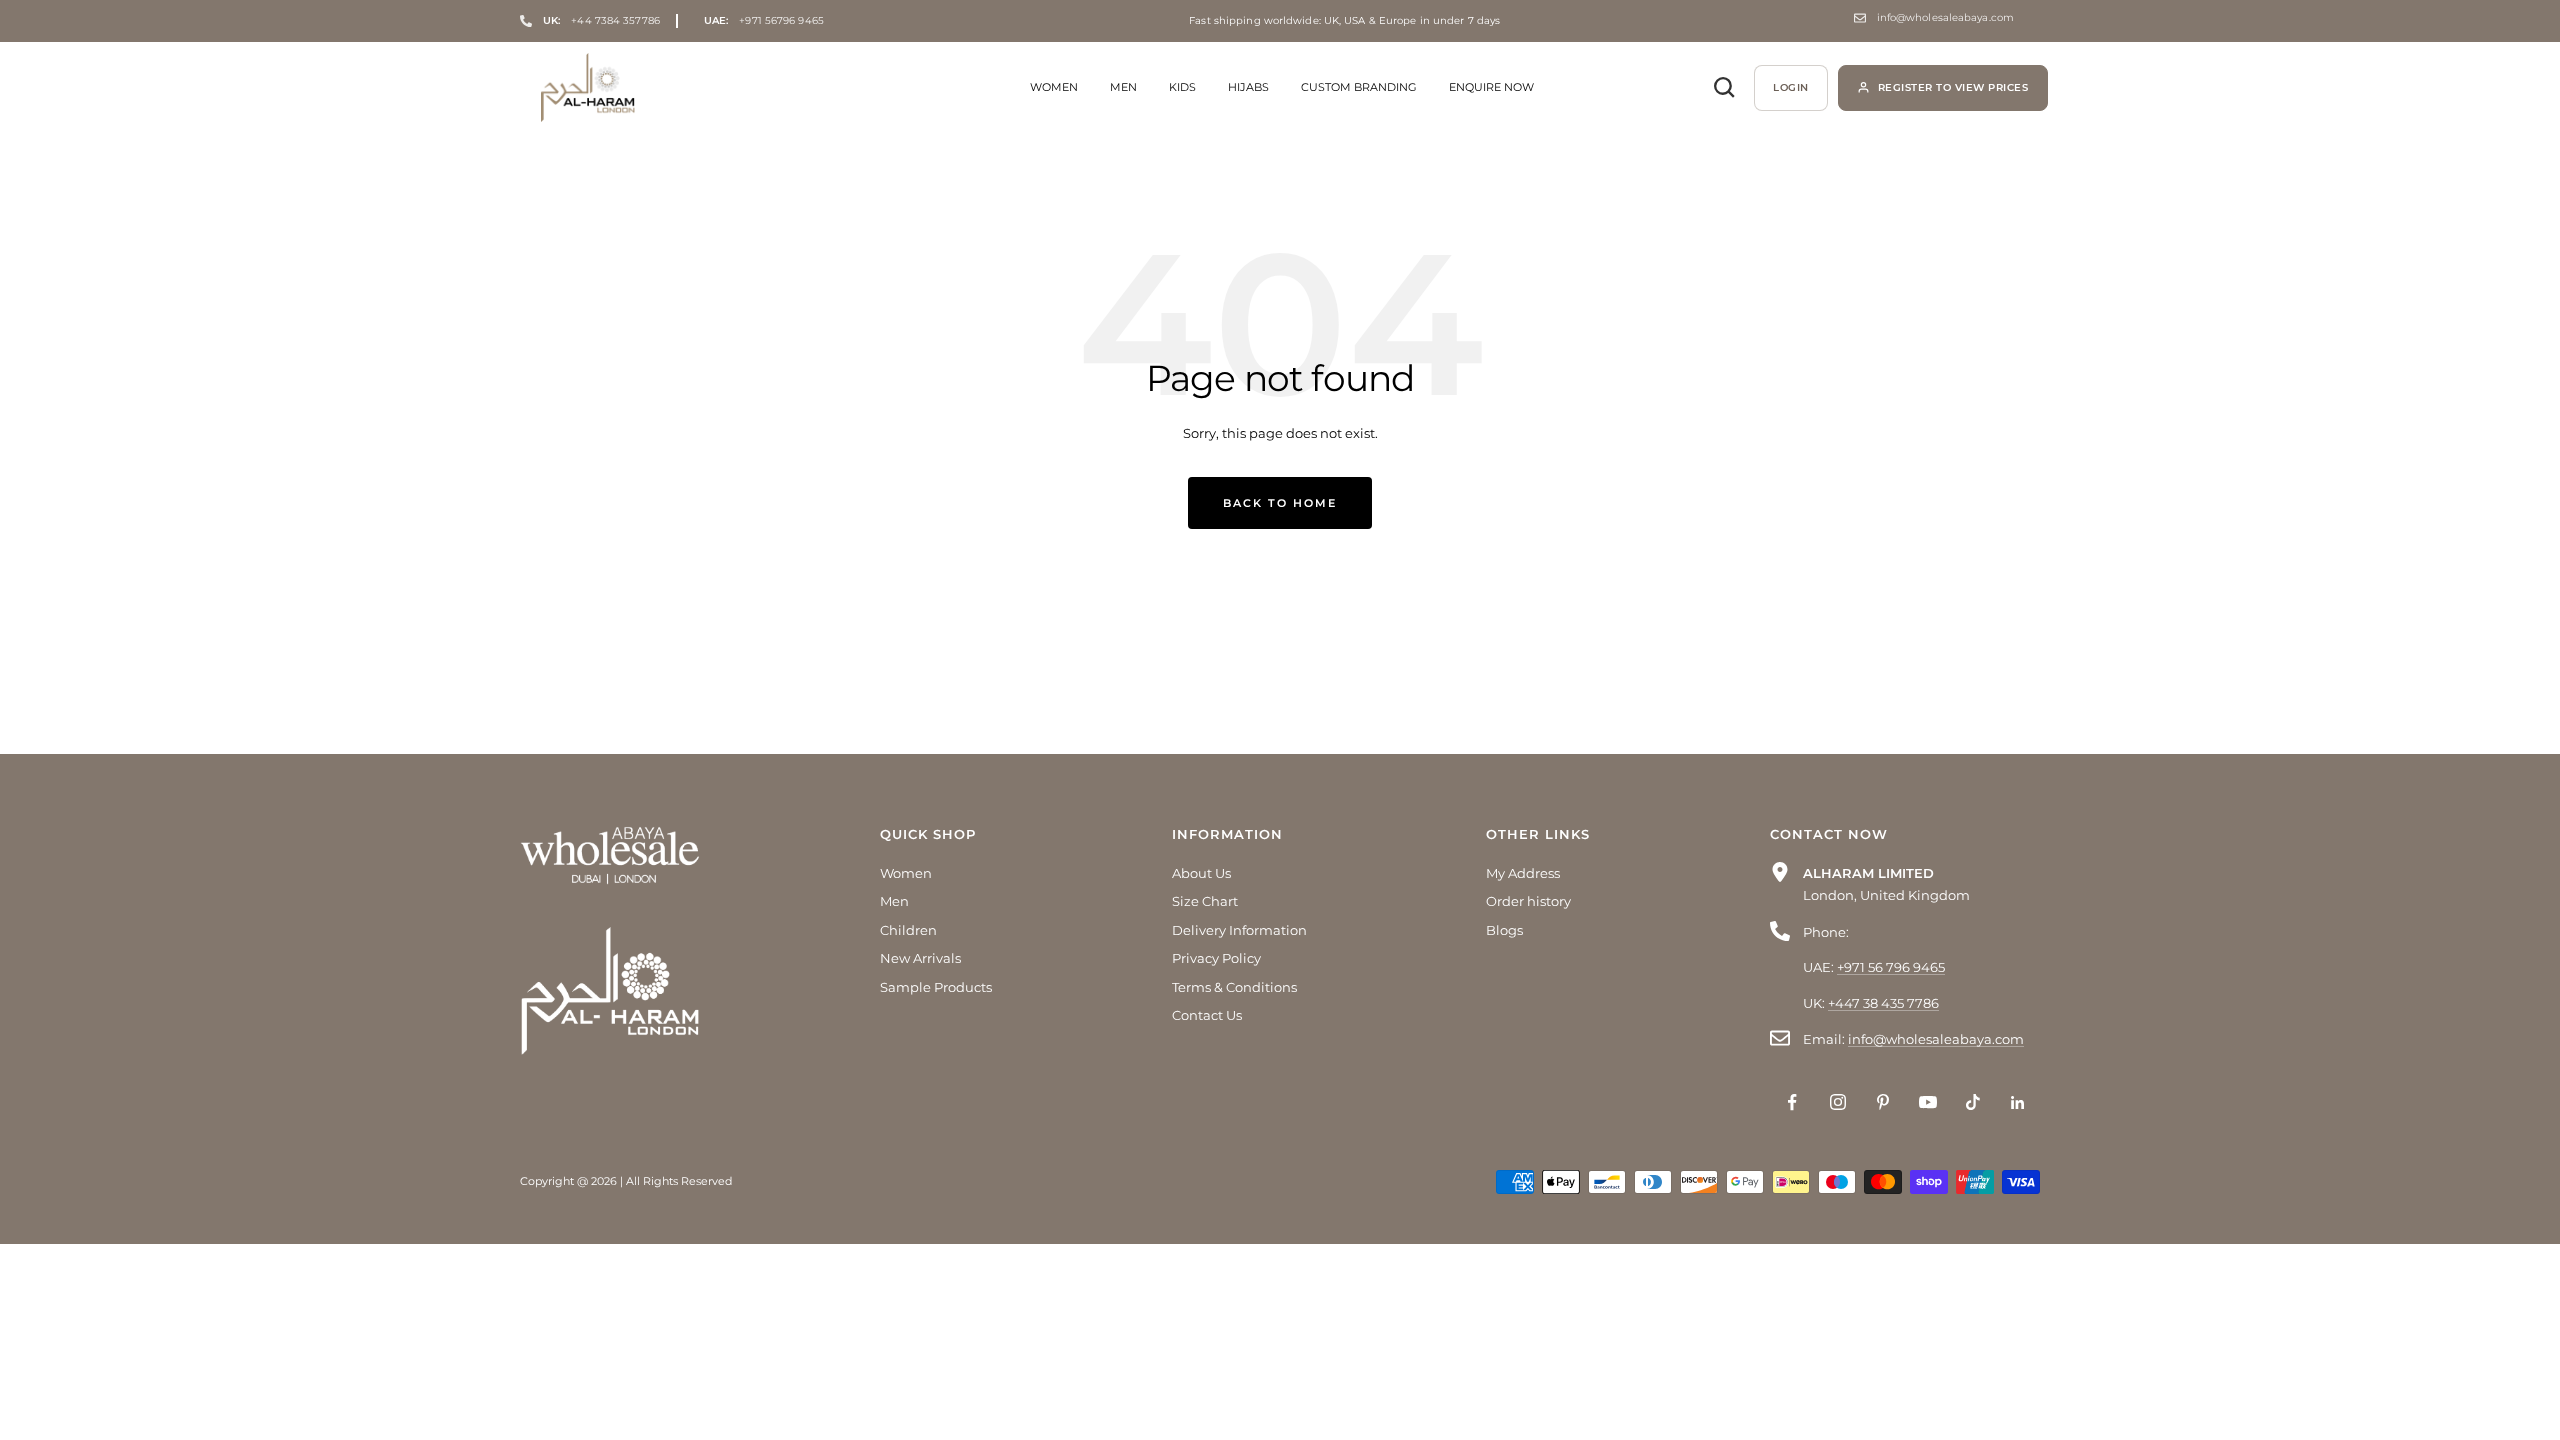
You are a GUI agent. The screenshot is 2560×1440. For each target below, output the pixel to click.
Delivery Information (1239, 930)
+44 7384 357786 (601, 20)
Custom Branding (1359, 87)
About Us (1201, 873)
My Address (1523, 873)
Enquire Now (1491, 87)
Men (1123, 87)
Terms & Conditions (1234, 987)
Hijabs (1248, 87)
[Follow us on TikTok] (1972, 1102)
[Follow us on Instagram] (1837, 1102)
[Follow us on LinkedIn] (2017, 1102)
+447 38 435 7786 (1883, 1003)
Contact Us (1207, 1015)
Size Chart (1205, 901)
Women (1054, 87)
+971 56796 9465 (764, 21)
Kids (1182, 87)
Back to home (1280, 503)
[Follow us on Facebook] (1792, 1102)
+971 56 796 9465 (1891, 967)
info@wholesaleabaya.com (1945, 18)
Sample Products (936, 987)
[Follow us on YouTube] (1927, 1102)
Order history (1528, 901)
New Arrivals (920, 958)
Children (908, 930)
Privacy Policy (1216, 958)
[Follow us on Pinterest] (1882, 1102)
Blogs (1504, 930)
